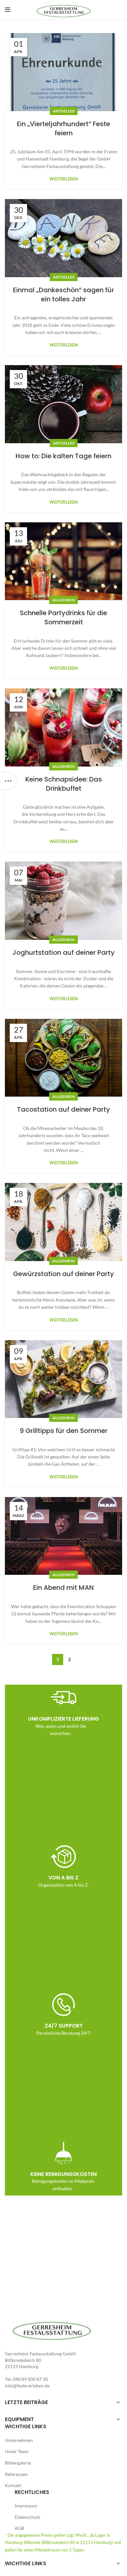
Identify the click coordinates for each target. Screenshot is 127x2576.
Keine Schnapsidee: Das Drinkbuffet (64, 784)
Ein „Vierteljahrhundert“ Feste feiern (63, 128)
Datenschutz (27, 2517)
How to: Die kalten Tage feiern (63, 456)
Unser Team (17, 2451)
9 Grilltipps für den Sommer (63, 1431)
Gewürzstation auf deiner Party (63, 1274)
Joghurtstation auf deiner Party (63, 952)
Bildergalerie (18, 2463)
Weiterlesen (64, 179)
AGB (19, 2528)
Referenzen (16, 2474)
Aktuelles (64, 111)
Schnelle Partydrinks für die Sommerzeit (63, 617)
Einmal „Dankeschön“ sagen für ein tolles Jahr (63, 295)
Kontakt (13, 2485)
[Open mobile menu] (8, 10)
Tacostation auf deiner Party (63, 1109)
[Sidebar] (8, 781)
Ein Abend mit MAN (63, 1588)
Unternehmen (19, 2440)
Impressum (26, 2506)
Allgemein (63, 600)
